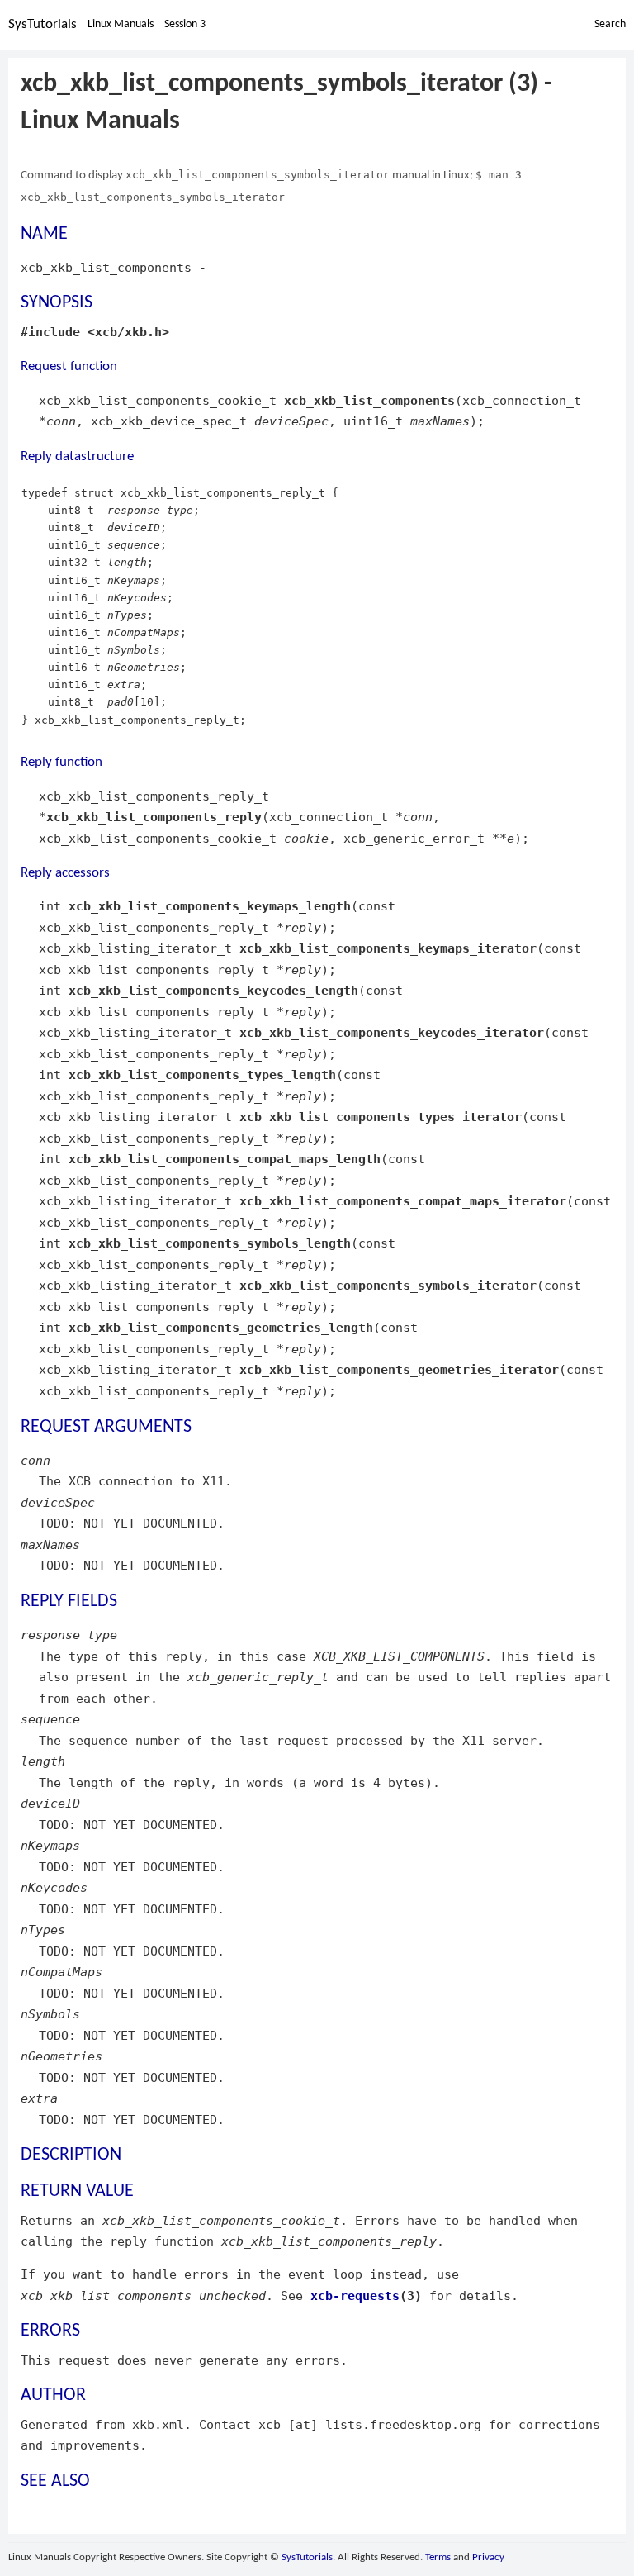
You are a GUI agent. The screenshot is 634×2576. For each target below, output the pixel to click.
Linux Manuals (121, 24)
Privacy (488, 2557)
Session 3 (185, 24)
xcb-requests (355, 2296)
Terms (438, 2557)
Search (610, 24)
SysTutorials (43, 24)
